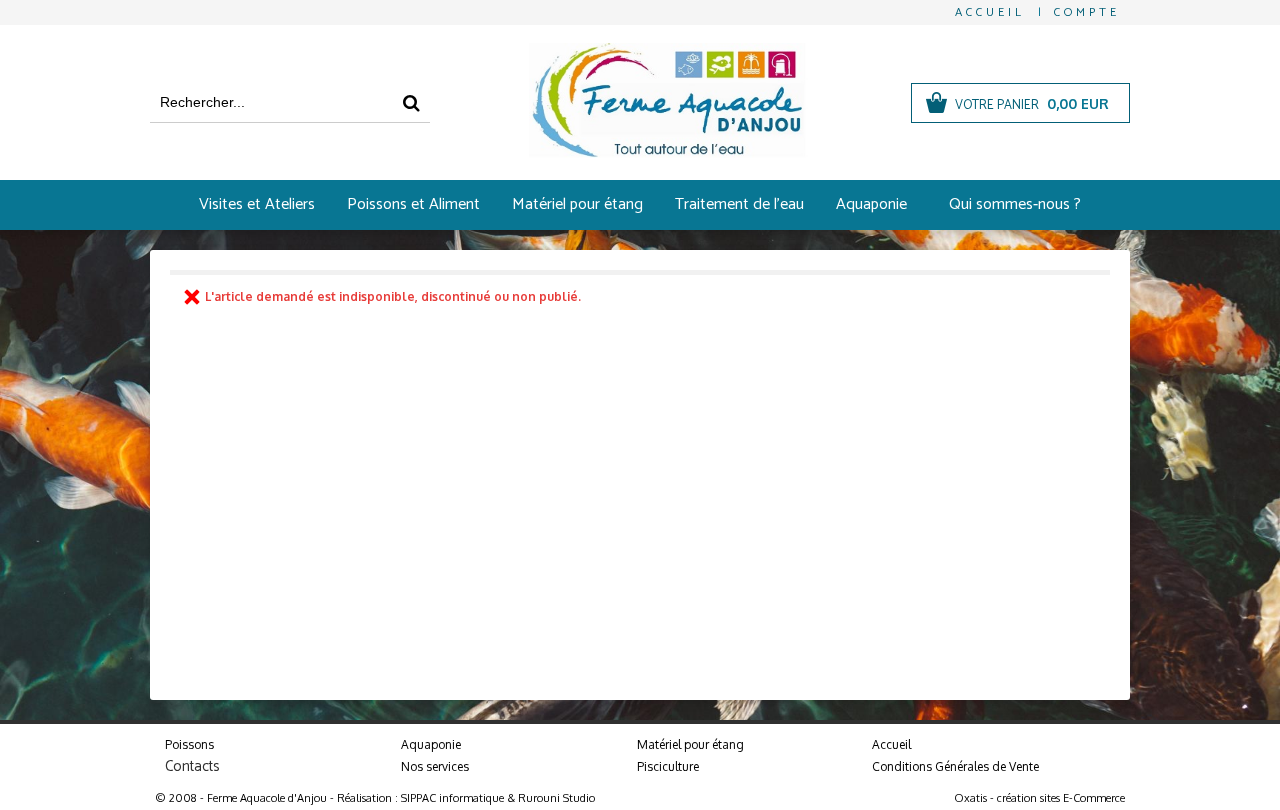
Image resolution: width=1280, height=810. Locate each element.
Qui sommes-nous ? (1015, 204)
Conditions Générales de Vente (955, 766)
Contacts (192, 766)
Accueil (891, 744)
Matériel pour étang (577, 204)
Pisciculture (668, 766)
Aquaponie (871, 204)
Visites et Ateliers (257, 204)
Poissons (189, 744)
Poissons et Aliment (413, 204)
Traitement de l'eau (739, 204)
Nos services (435, 766)
